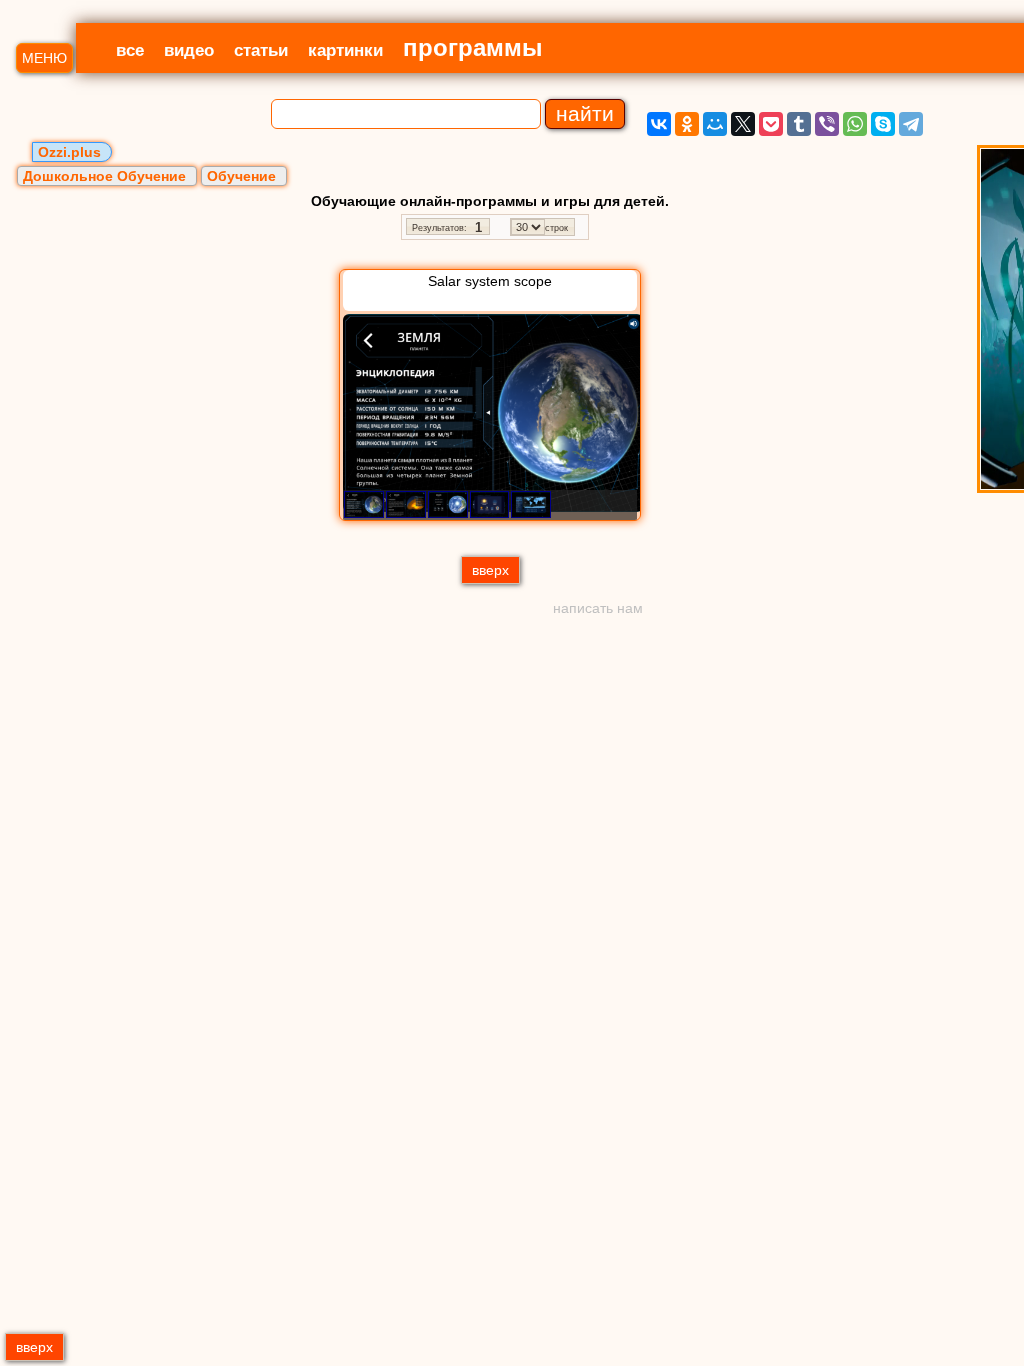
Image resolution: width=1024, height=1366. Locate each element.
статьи (261, 50)
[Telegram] (911, 124)
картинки (345, 50)
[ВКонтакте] (659, 124)
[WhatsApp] (855, 124)
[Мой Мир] (715, 124)
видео (189, 50)
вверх (490, 570)
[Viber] (827, 124)
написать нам (598, 608)
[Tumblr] (799, 124)
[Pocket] (771, 124)
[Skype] (883, 124)
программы (473, 48)
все (130, 50)
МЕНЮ (44, 58)
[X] (743, 124)
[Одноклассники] (687, 124)
